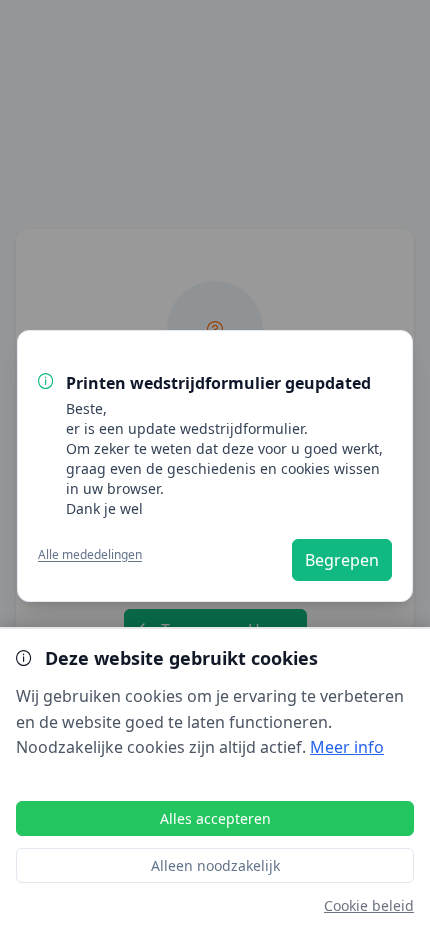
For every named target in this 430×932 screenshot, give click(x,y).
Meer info (347, 747)
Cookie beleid (369, 905)
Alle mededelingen (90, 555)
